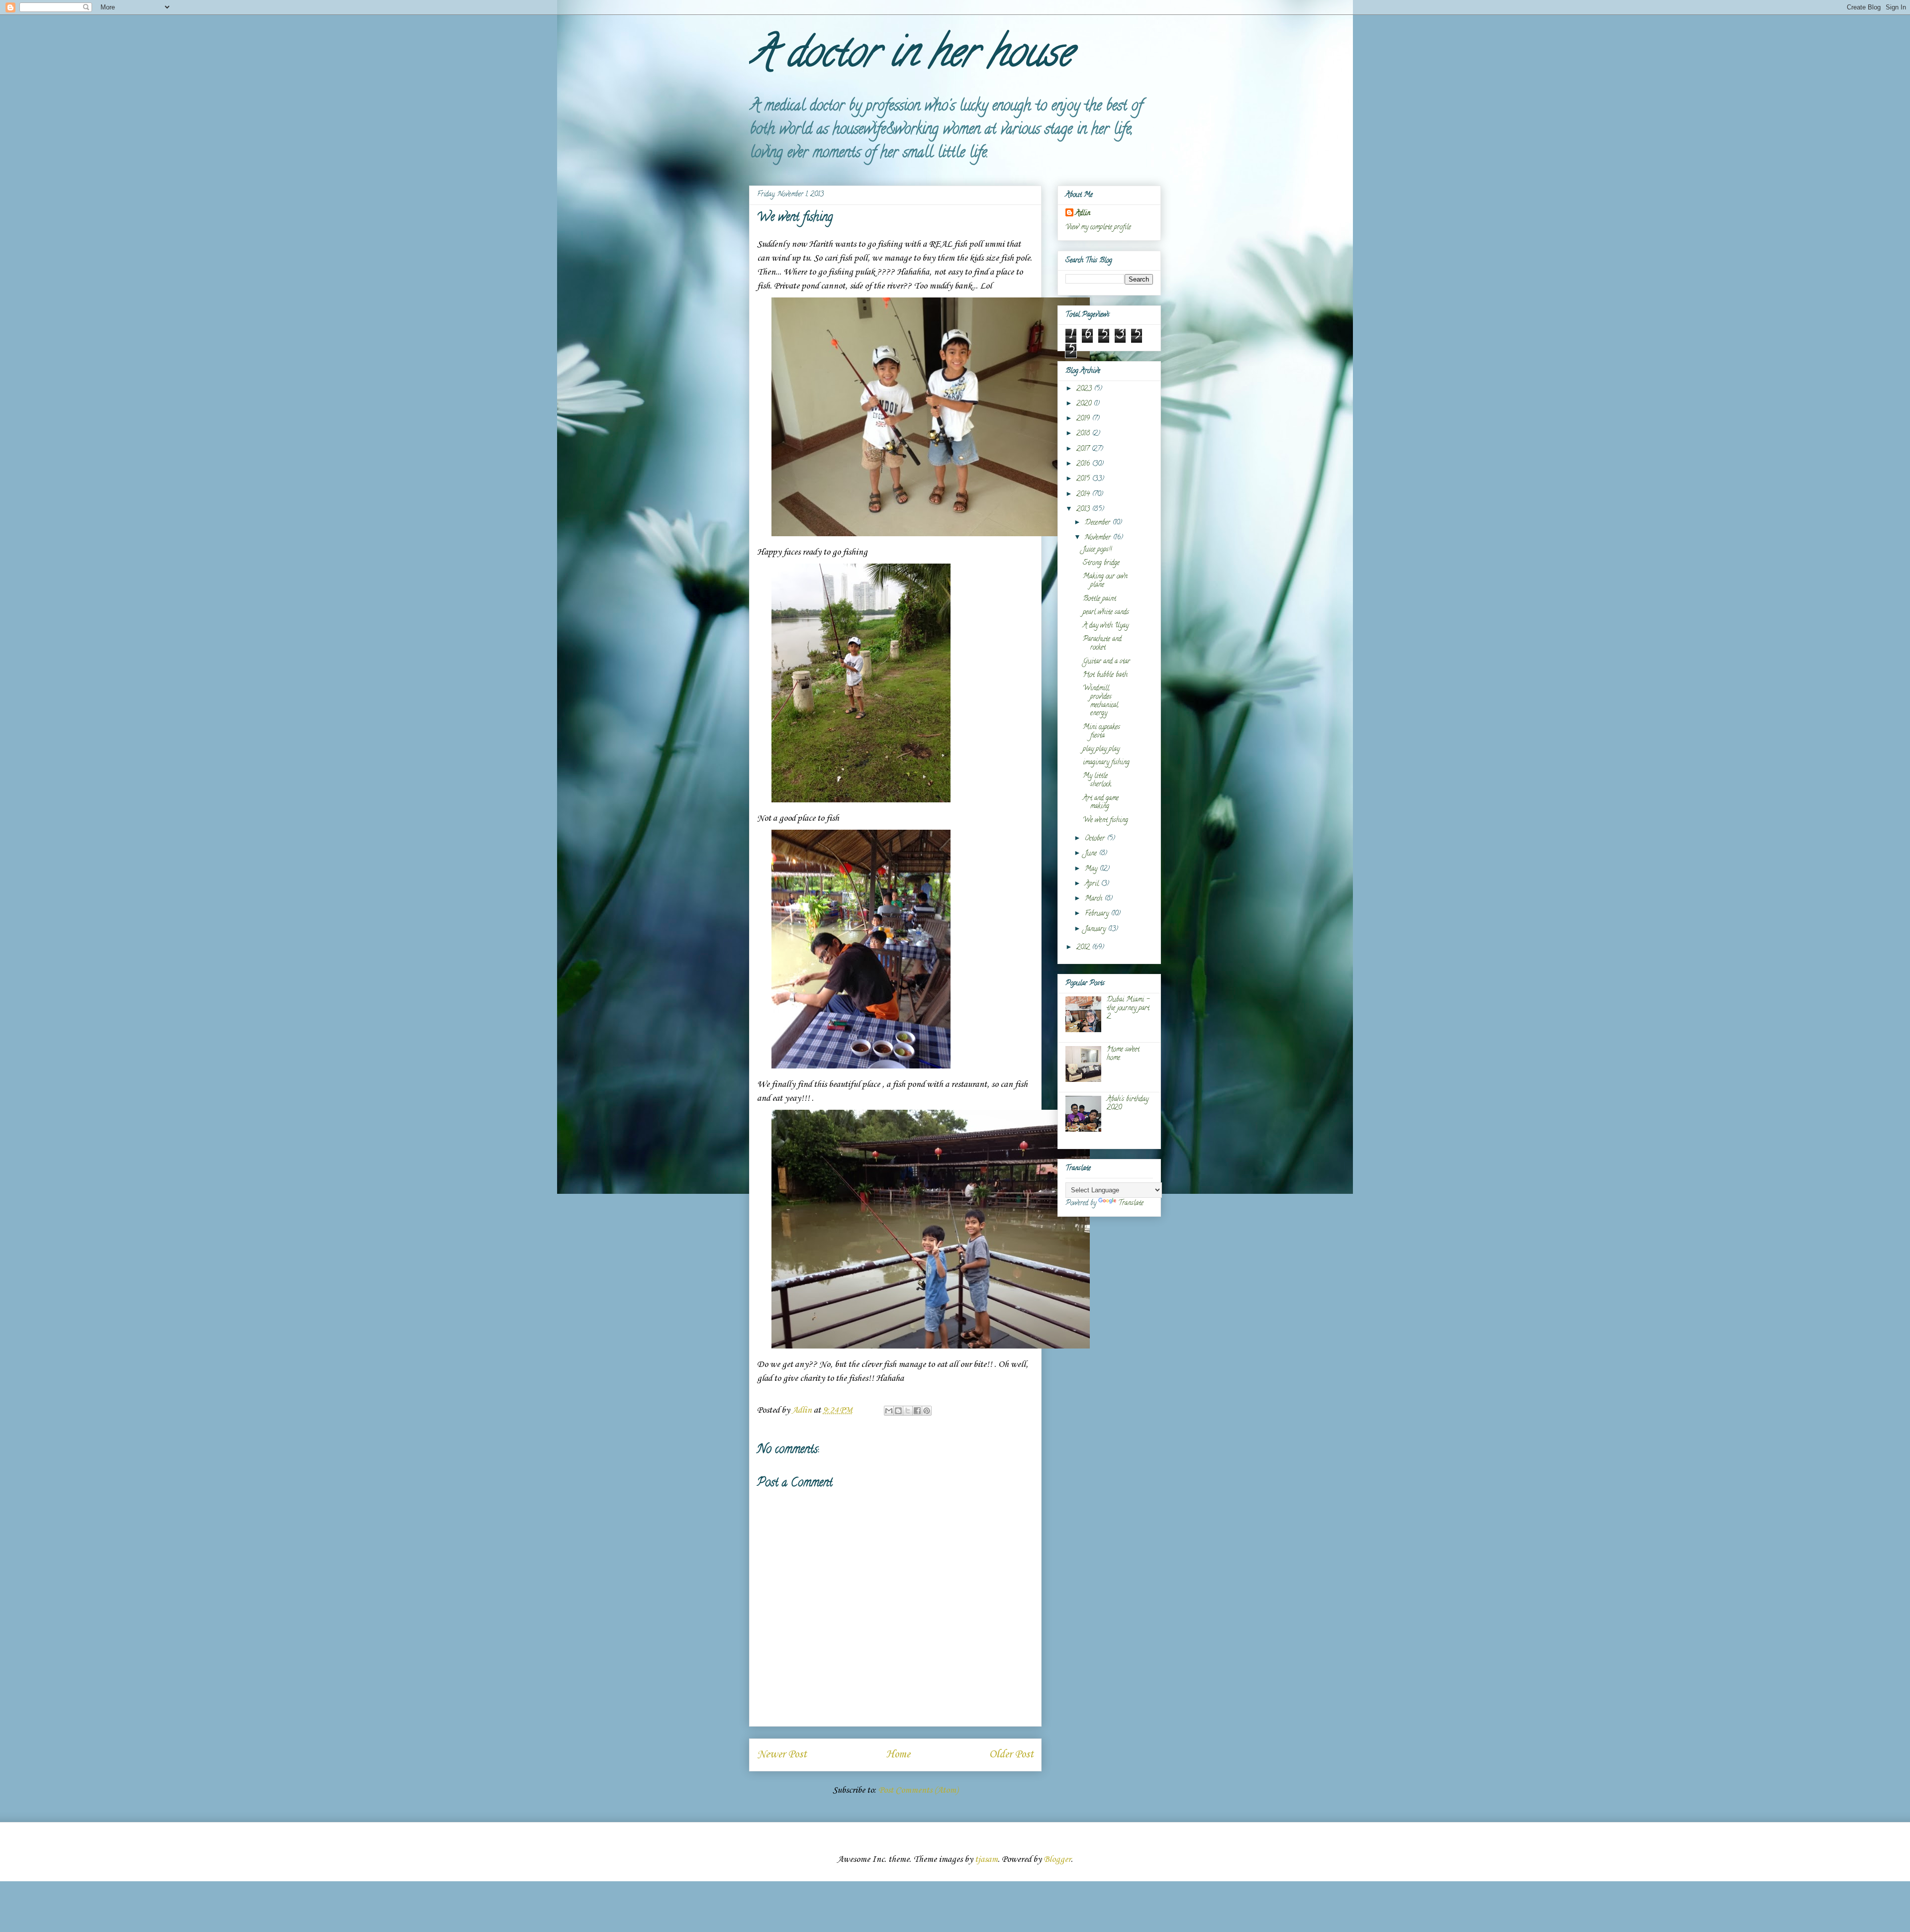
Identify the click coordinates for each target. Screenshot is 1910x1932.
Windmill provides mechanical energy (1100, 701)
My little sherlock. (1098, 780)
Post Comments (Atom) (918, 1790)
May (1092, 869)
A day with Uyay (1106, 626)
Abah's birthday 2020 (1128, 1104)
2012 (1084, 948)
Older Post (1011, 1754)
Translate (1131, 1204)
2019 (1084, 419)
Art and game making (1101, 803)
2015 (1084, 479)
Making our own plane (1105, 581)
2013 (1084, 510)
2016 (1084, 464)
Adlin (1083, 214)
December (1098, 523)
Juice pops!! (1097, 550)
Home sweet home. (1123, 1054)
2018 (1084, 434)
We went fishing (1105, 821)
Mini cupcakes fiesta (1101, 732)
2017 (1084, 449)
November (1099, 538)
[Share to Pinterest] (927, 1411)
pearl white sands (1106, 613)
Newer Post (782, 1754)
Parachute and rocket (1102, 644)
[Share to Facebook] (917, 1411)
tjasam (986, 1859)
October (1096, 839)
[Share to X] (908, 1411)
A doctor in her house (910, 57)
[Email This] (889, 1411)
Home (898, 1754)
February (1098, 914)
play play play (1101, 749)
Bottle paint (1099, 599)
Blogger (1057, 1859)
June (1092, 854)
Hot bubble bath (1105, 675)
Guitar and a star (1106, 662)
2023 (1085, 389)
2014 (1084, 495)
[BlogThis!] (898, 1411)
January (1096, 929)
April (1093, 884)
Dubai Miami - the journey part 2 (1128, 1009)
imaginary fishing (1106, 763)
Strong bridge (1101, 563)
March (1095, 899)
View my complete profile (1098, 228)
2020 (1085, 404)
